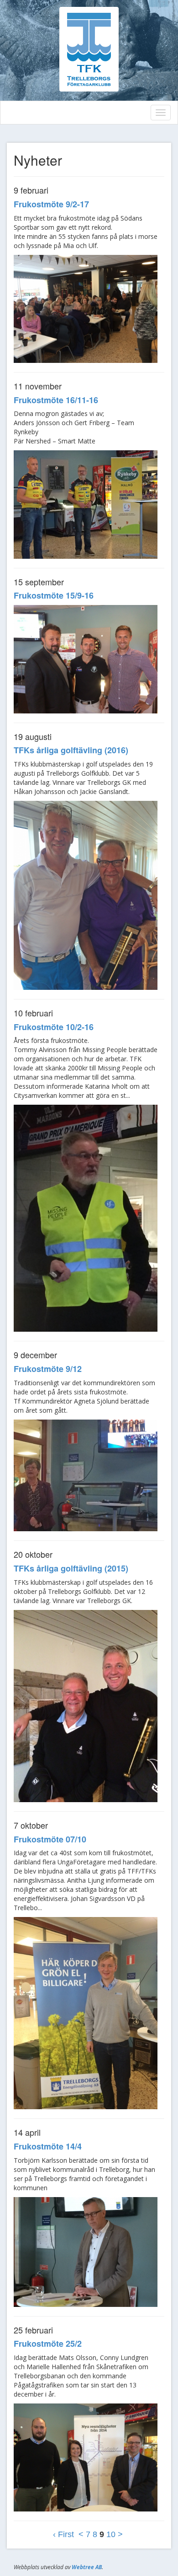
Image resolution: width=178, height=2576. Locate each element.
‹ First (63, 2534)
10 (111, 2534)
